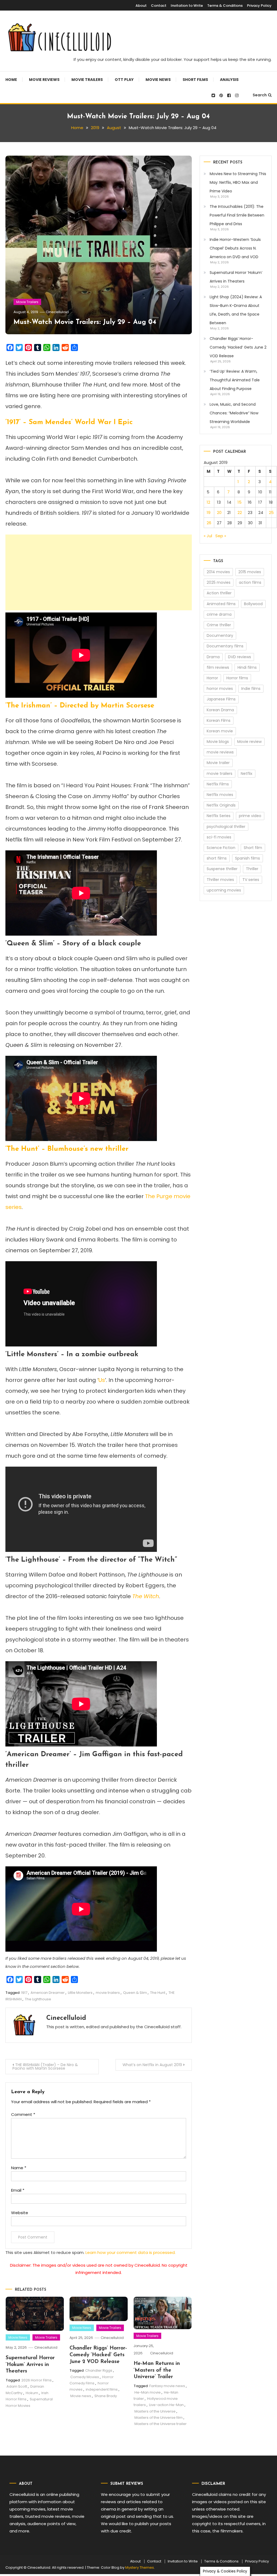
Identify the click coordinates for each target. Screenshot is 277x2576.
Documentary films (225, 646)
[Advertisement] (99, 572)
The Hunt (158, 1993)
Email (18, 2190)
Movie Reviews (44, 80)
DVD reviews (240, 657)
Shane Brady (106, 2396)
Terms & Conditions (225, 6)
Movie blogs (218, 742)
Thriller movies (220, 880)
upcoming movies (224, 890)
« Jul (208, 536)
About (141, 6)
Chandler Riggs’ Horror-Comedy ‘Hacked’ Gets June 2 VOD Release (98, 2355)
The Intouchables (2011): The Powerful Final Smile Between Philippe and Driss (237, 215)
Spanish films (248, 858)
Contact (159, 6)
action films (250, 582)
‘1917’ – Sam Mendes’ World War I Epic (69, 422)
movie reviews (220, 752)
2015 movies (250, 572)
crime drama (219, 614)
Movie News (158, 80)
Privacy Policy (259, 6)
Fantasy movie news (167, 2386)
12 (208, 502)
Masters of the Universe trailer (161, 2424)
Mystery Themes (140, 2567)
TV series (251, 880)
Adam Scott (17, 2386)
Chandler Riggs (99, 2370)
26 (209, 523)
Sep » (221, 536)
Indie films (251, 689)
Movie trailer (218, 763)
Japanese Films (221, 699)
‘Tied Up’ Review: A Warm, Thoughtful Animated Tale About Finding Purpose (235, 380)
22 (240, 512)
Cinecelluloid (57, 312)
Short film (253, 848)
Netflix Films (218, 784)
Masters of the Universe (155, 2411)
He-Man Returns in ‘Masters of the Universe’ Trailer (157, 2370)
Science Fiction (221, 848)
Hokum (32, 2393)
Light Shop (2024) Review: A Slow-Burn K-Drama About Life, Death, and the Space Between (236, 310)
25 (271, 512)
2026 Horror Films (37, 2380)
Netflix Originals (221, 805)
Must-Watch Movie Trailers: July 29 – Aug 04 (85, 322)
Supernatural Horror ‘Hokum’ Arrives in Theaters (30, 2365)
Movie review (249, 742)
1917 (24, 1993)
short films (217, 858)
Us (102, 1380)
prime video (250, 816)
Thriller (252, 869)
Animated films (221, 604)
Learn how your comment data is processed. (131, 2252)
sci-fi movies (219, 837)
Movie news (81, 2396)
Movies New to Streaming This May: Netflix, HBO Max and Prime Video (238, 182)
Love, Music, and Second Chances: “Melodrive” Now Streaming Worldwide (234, 413)
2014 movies (218, 572)
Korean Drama (220, 710)
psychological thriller (226, 827)
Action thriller (219, 593)
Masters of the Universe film (159, 2418)
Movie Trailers (87, 80)
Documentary (220, 635)
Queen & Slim (135, 1993)
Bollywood (253, 604)
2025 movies (219, 582)
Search (260, 95)
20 (219, 512)
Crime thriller (219, 625)
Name (19, 2168)
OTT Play (124, 80)
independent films (102, 2389)
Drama (213, 657)
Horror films (237, 678)
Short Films (195, 80)
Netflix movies (220, 795)
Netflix (247, 774)
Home (11, 80)
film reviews (218, 667)
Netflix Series (219, 816)
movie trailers (108, 1993)
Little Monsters (80, 1993)
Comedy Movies (85, 2377)
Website (20, 2213)
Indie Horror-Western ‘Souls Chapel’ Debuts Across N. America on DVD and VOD (235, 248)
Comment (23, 2114)
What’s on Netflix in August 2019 (152, 2065)
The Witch (146, 1596)
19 (209, 512)
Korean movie (220, 731)
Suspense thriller (222, 869)
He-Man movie (148, 2392)
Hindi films (247, 667)
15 (240, 502)
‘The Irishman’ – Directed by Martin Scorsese (80, 706)
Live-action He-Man (166, 2405)
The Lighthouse (38, 1999)
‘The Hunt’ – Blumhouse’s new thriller (67, 1149)
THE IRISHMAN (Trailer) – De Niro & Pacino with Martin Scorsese (45, 2067)
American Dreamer (48, 1993)
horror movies (220, 689)
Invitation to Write (187, 6)
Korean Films (219, 720)
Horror (212, 678)
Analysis (229, 80)
